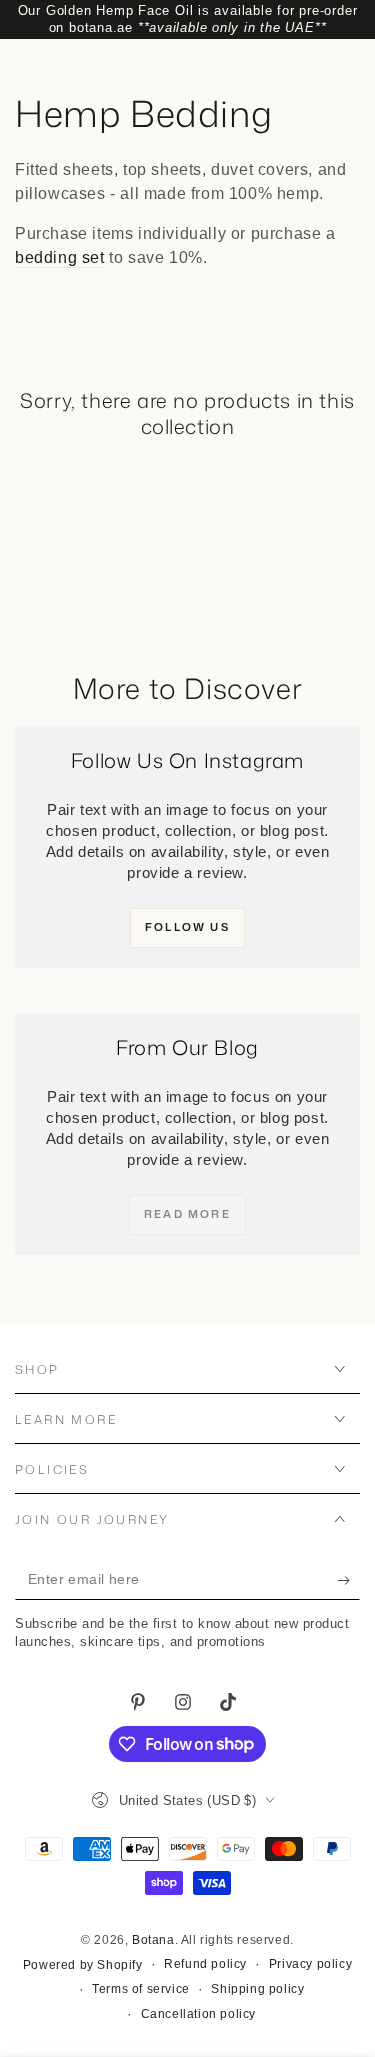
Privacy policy (310, 1964)
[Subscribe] (348, 1580)
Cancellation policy (198, 2014)
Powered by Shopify (83, 1965)
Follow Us (187, 927)
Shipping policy (257, 1989)
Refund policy (205, 1964)
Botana (153, 1940)
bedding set (60, 257)
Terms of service (141, 1989)
